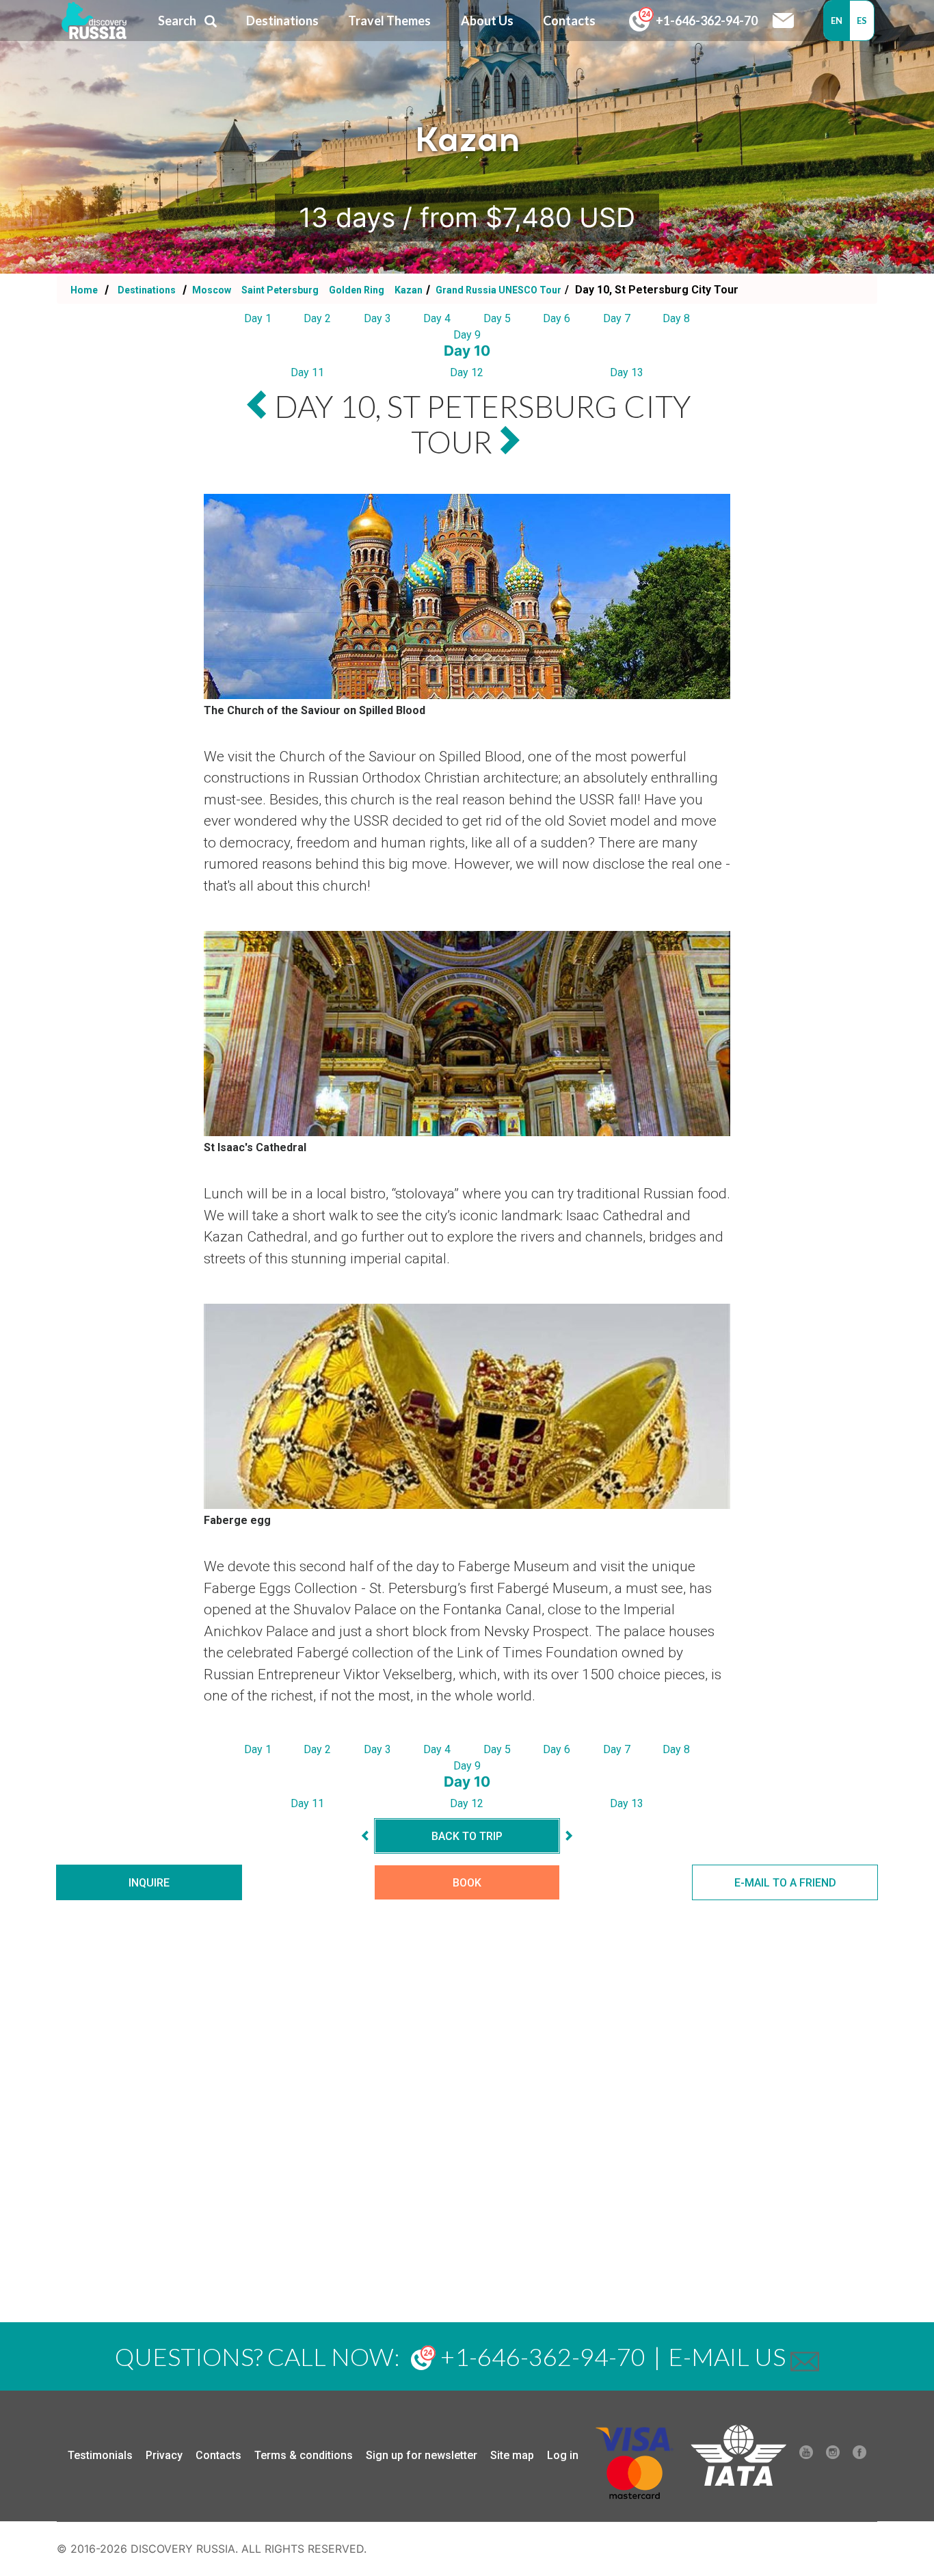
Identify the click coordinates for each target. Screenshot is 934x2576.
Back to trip (467, 1836)
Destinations (146, 290)
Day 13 (627, 372)
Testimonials (100, 2455)
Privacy (164, 2455)
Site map (512, 2455)
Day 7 (617, 318)
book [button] (467, 1883)
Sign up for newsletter (422, 2455)
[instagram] (833, 2456)
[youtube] (806, 2456)
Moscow (212, 290)
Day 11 (307, 372)
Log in (563, 2455)
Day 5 (497, 318)
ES (862, 21)
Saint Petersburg (281, 290)
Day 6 (557, 318)
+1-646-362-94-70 (706, 21)
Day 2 (317, 318)
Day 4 (437, 318)
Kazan (409, 290)
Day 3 (377, 318)
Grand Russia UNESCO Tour (497, 290)
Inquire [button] (149, 1883)
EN (837, 21)
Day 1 (258, 318)
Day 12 (467, 372)
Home (84, 290)
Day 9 (467, 335)
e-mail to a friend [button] (785, 1883)
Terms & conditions (304, 2455)
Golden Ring (358, 290)
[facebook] (859, 2456)
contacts (569, 21)
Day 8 (676, 318)
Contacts (218, 2455)
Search (177, 21)
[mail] (805, 2356)
